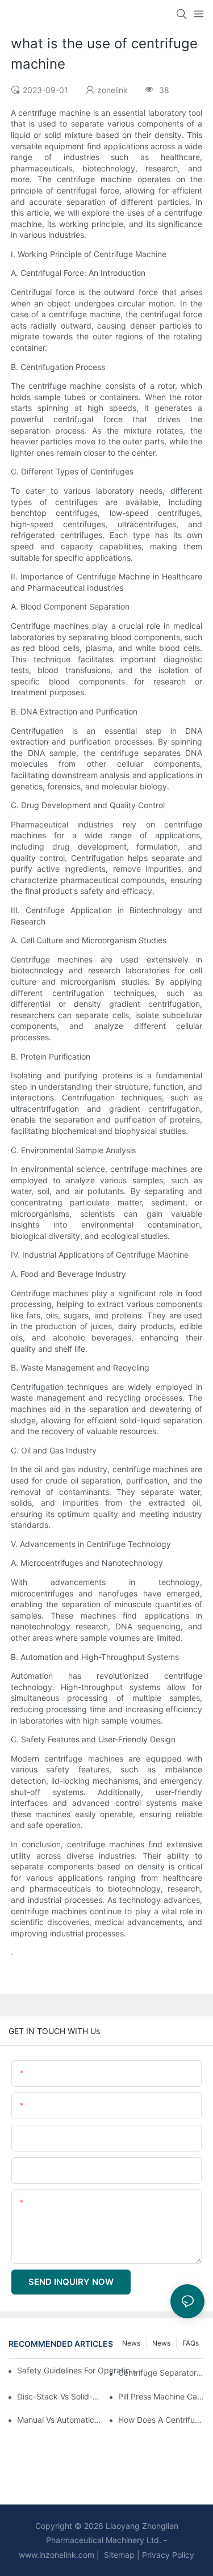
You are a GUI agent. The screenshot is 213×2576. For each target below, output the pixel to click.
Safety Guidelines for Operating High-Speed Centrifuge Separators (78, 2370)
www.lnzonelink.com (57, 2555)
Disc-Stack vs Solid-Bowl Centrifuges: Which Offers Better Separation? (60, 2396)
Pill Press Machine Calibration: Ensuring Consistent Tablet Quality (161, 2396)
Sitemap (118, 2555)
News (161, 2343)
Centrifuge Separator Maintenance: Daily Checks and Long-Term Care (161, 2373)
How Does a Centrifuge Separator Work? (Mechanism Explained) (161, 2420)
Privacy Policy (168, 2555)
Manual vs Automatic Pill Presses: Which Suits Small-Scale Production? (60, 2420)
